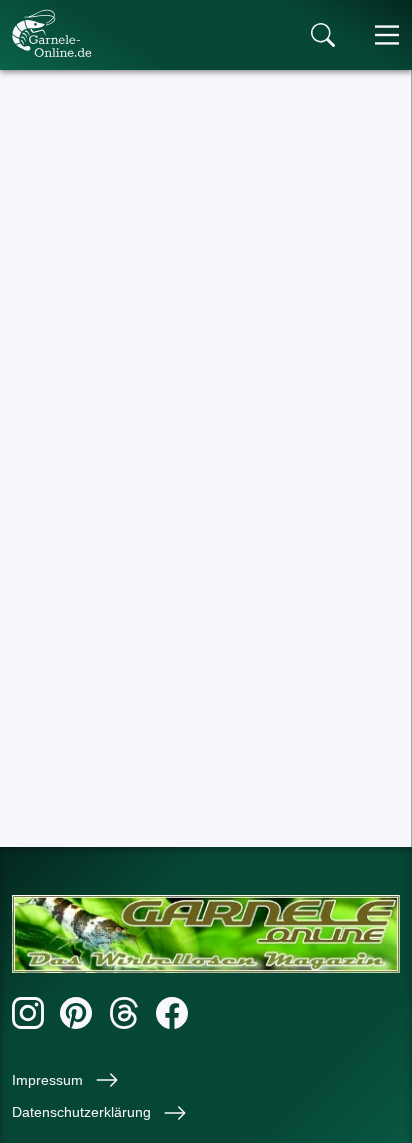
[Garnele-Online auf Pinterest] (76, 1016)
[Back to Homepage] (52, 33)
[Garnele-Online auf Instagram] (28, 1016)
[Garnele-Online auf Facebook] (172, 1016)
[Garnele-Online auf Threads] (124, 1016)
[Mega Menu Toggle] (387, 35)
